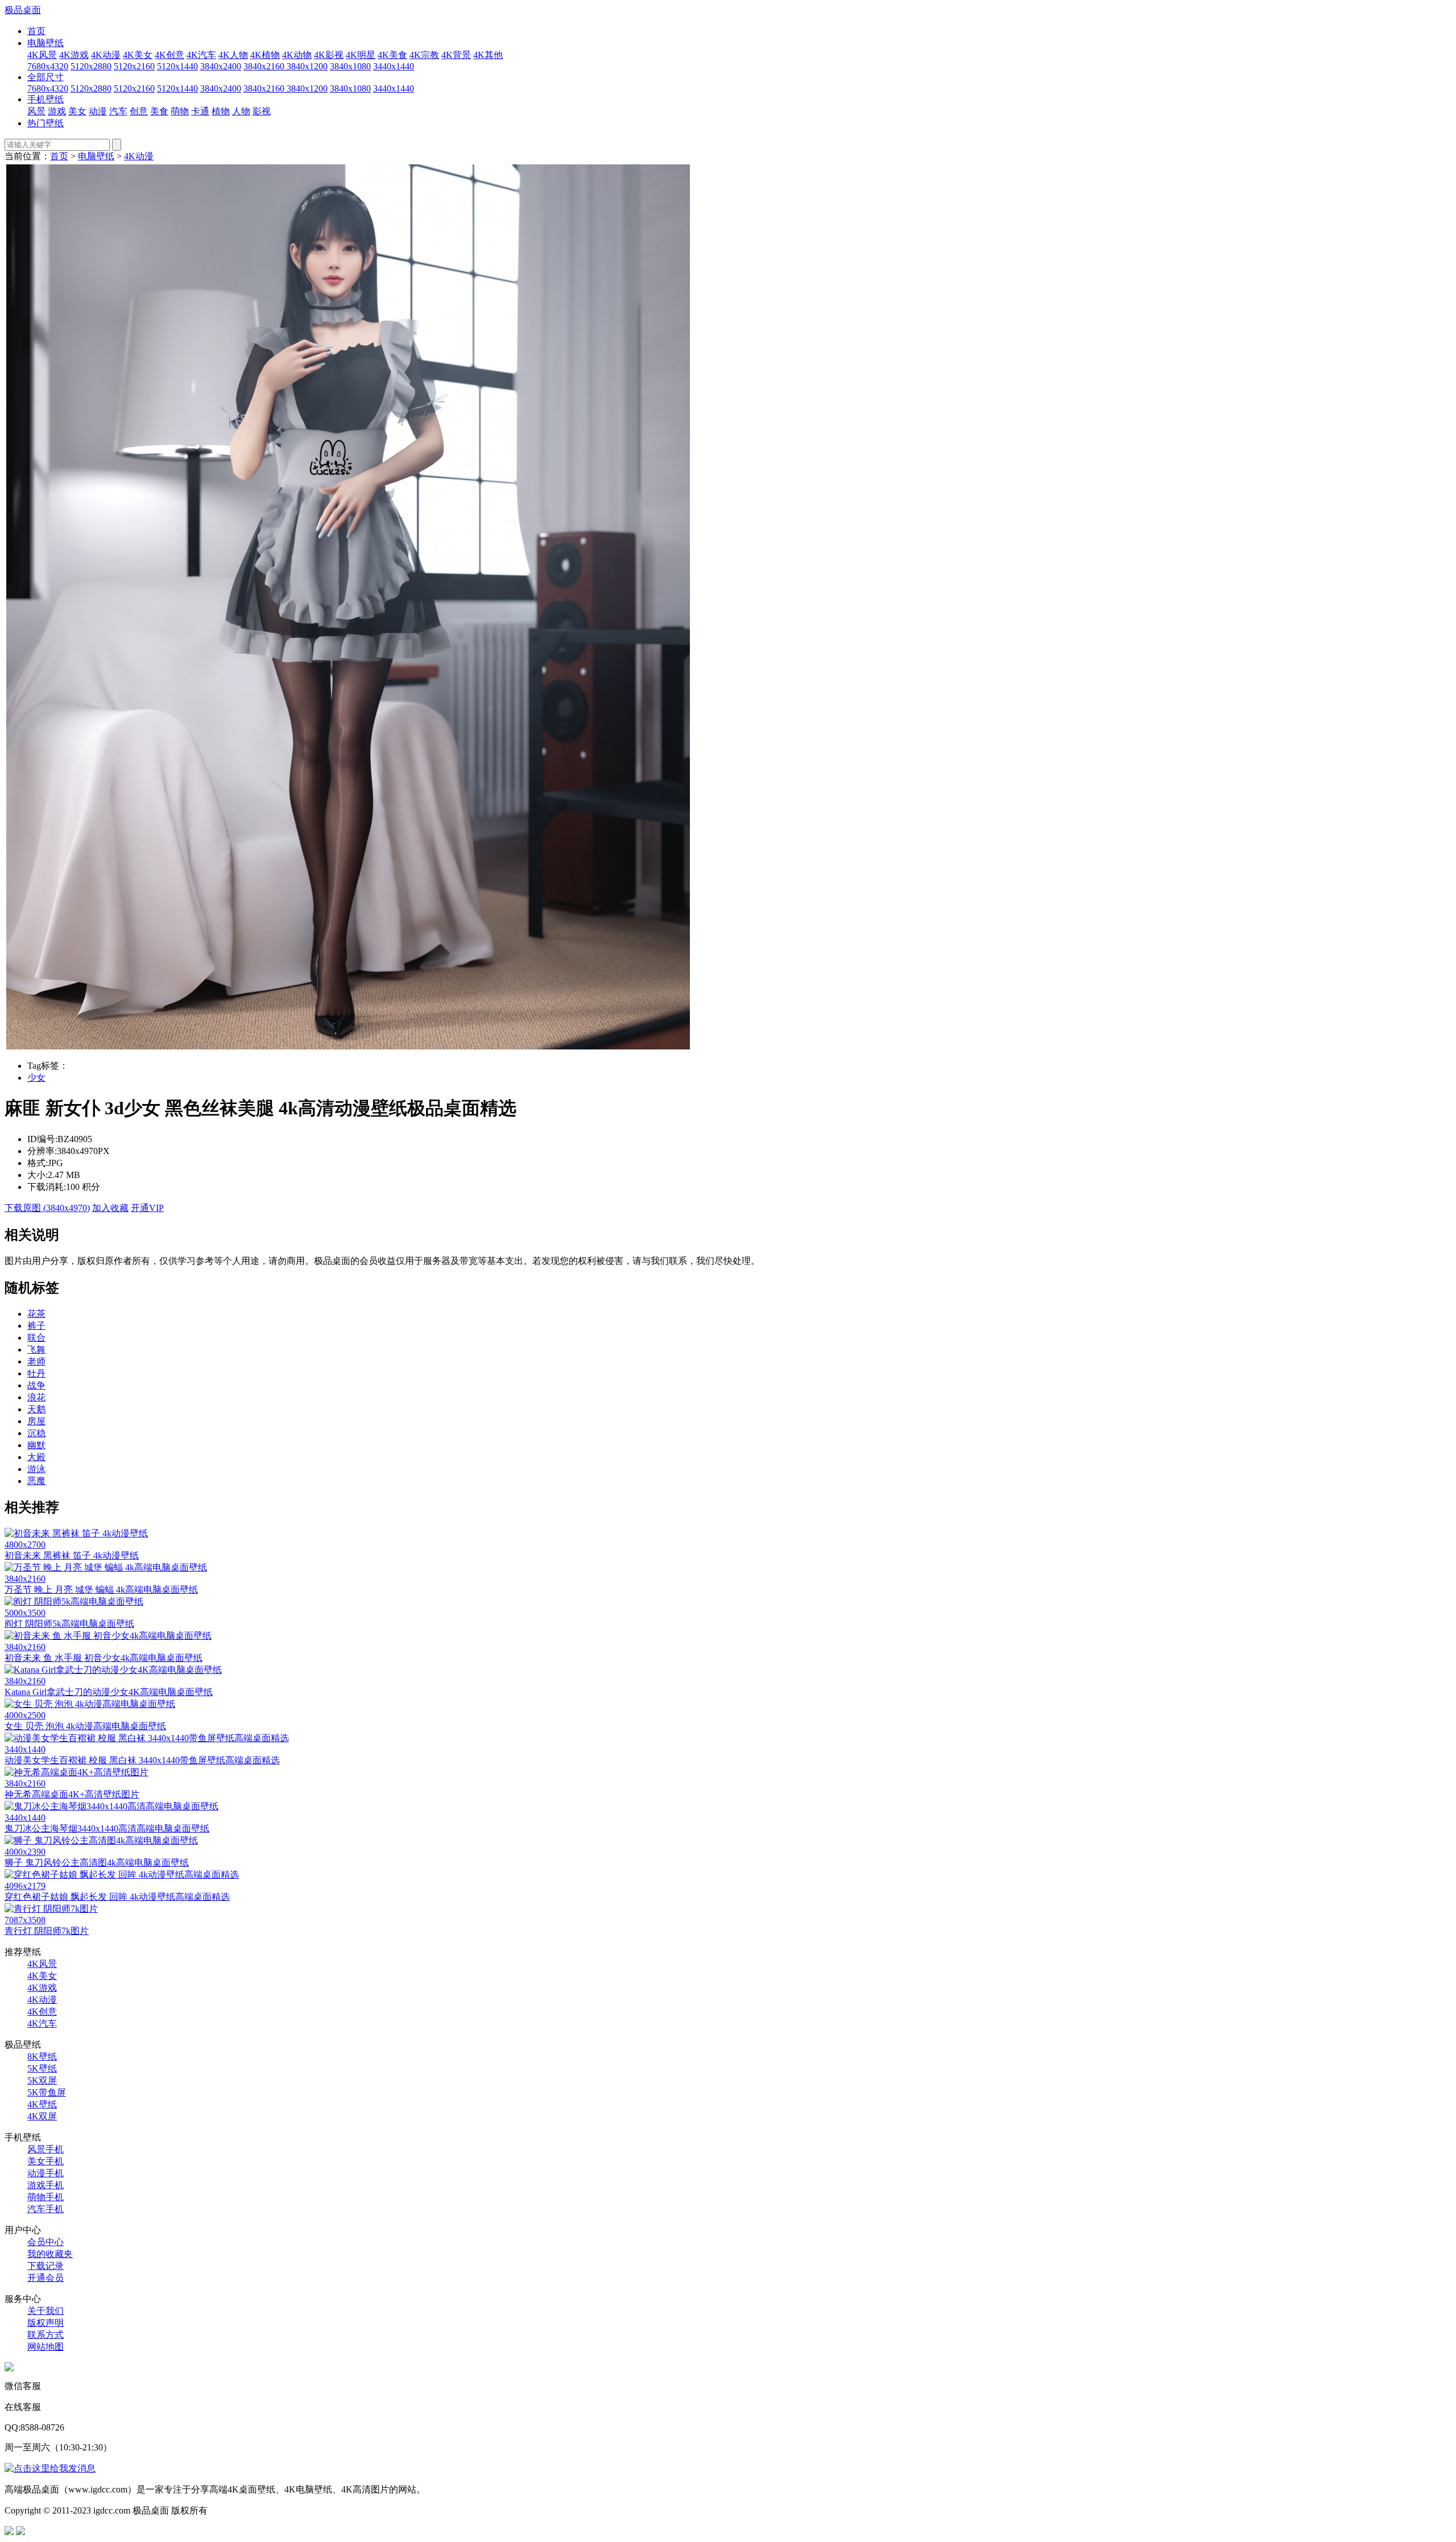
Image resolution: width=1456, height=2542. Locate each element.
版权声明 (45, 2323)
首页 (36, 31)
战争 (36, 1385)
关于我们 (45, 2311)
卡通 (200, 111)
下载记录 (45, 2266)
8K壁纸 (42, 2057)
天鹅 (36, 1409)
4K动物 (297, 55)
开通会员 (45, 2278)
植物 (221, 111)
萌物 (180, 111)
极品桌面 (23, 10)
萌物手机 (45, 2197)
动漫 (98, 111)
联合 (36, 1338)
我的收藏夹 (50, 2254)
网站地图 (45, 2347)
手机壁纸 (45, 99)
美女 (77, 111)
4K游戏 (74, 55)
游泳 (36, 1469)
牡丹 (36, 1373)
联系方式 (45, 2335)
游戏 (57, 111)
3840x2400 (221, 66)
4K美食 (392, 55)
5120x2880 (91, 66)
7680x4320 (48, 66)
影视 (262, 111)
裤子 (36, 1326)
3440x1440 (394, 66)
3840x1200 (307, 66)
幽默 (36, 1445)
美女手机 (45, 2161)
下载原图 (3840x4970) (47, 1208)
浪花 (36, 1397)
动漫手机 (45, 2173)
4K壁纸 (42, 2104)
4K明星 (361, 55)
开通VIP (147, 1208)
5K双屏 (42, 2080)
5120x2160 (134, 66)
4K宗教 (424, 55)
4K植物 (265, 55)
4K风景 (42, 55)
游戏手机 (45, 2185)
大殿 (36, 1457)
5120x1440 (177, 66)
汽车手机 (45, 2209)
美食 (159, 111)
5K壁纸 (42, 2068)
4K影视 (329, 55)
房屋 (36, 1421)
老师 (36, 1361)
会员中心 (45, 2242)
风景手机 (45, 2149)
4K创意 (169, 55)
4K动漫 (106, 55)
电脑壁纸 (45, 43)
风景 (36, 111)
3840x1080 (350, 66)
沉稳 (36, 1433)
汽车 (118, 111)
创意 (139, 111)
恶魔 (36, 1481)
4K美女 (138, 55)
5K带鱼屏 (47, 2092)
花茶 (36, 1314)
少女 (36, 1078)
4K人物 (233, 55)
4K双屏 (42, 2116)
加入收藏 (110, 1208)
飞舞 (36, 1349)
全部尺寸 (45, 77)
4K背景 (456, 55)
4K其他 (488, 55)
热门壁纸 (45, 123)
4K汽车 (201, 55)
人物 (241, 111)
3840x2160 (265, 66)
